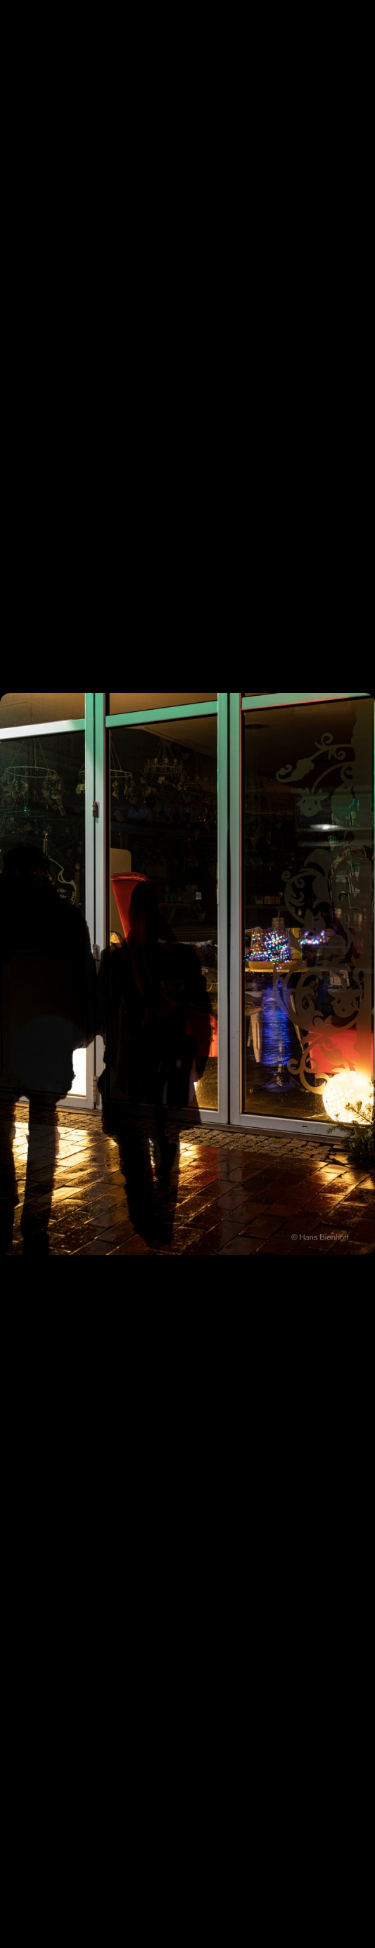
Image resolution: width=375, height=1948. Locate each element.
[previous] (35, 944)
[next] (340, 944)
